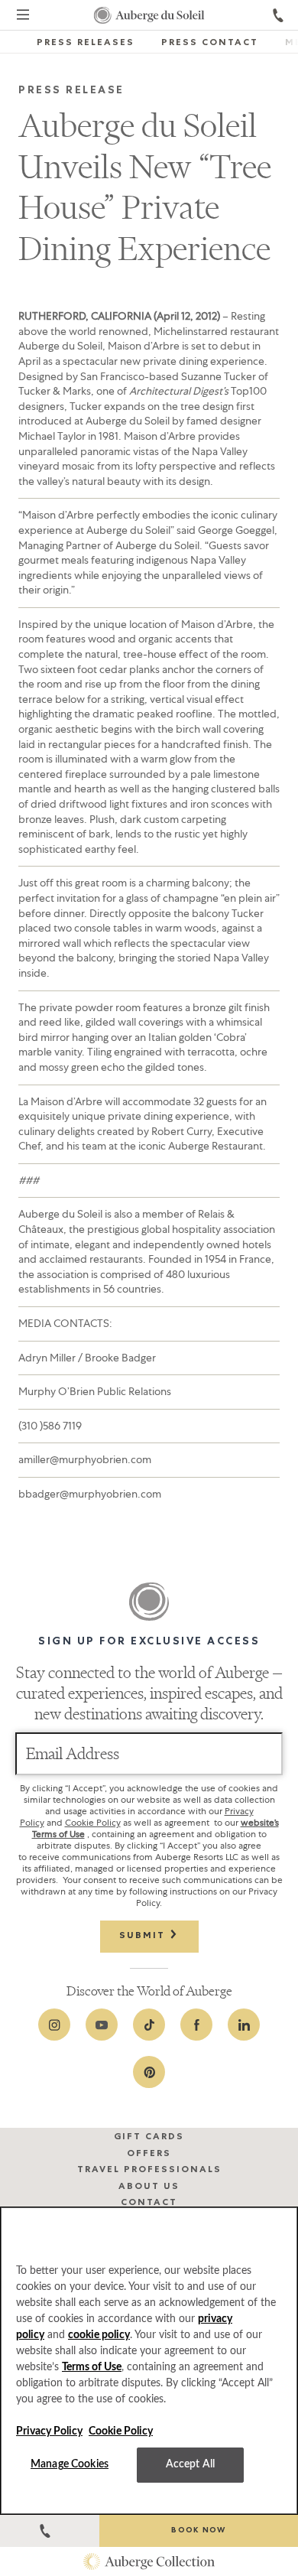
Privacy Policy (49, 2431)
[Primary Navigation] (23, 17)
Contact (149, 2204)
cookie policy (99, 2335)
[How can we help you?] (50, 2531)
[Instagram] (54, 2025)
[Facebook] (196, 2025)
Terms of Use (92, 2367)
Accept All (190, 2464)
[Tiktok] (149, 2025)
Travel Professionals (149, 2171)
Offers (149, 2155)
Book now (198, 2531)
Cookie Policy (93, 1823)
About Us (149, 2187)
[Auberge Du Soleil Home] (149, 15)
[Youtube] (102, 2025)
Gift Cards (149, 2138)
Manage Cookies (70, 2464)
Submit (144, 1937)
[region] (149, 2361)
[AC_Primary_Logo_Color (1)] (149, 2561)
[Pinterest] (149, 2072)
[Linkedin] (244, 2025)
